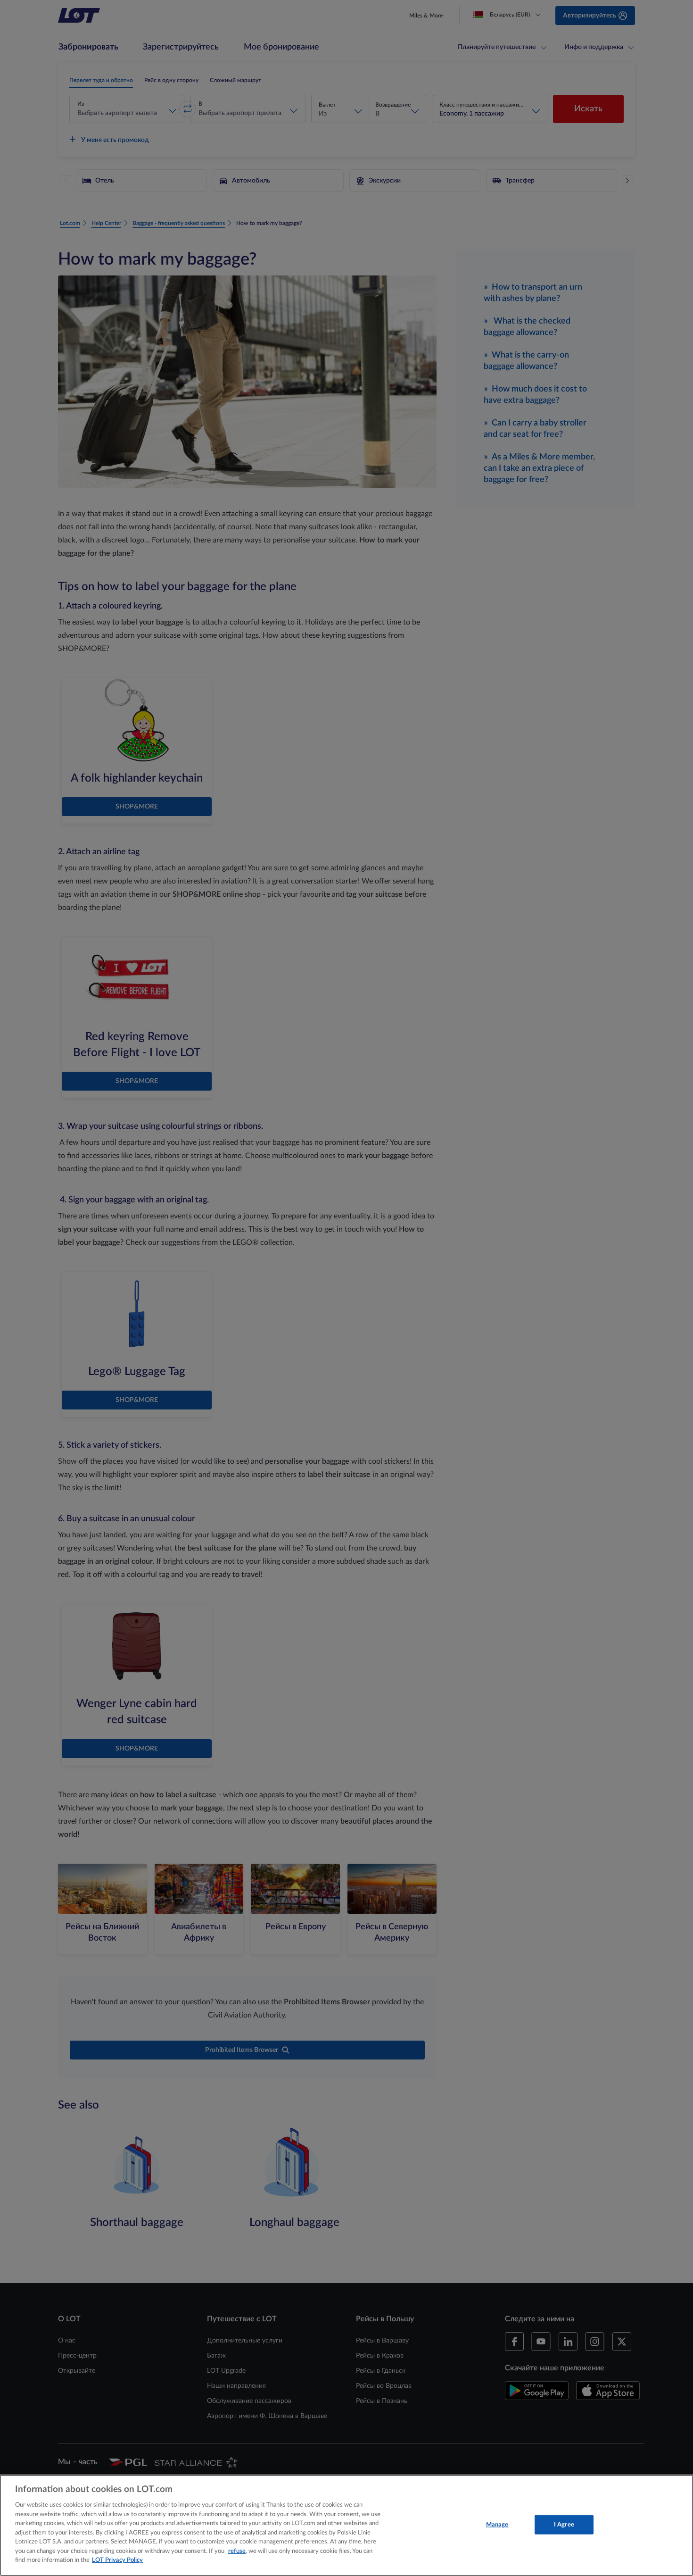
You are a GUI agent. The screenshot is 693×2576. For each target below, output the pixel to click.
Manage (497, 2524)
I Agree (564, 2524)
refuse (237, 2551)
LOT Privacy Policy (117, 2560)
